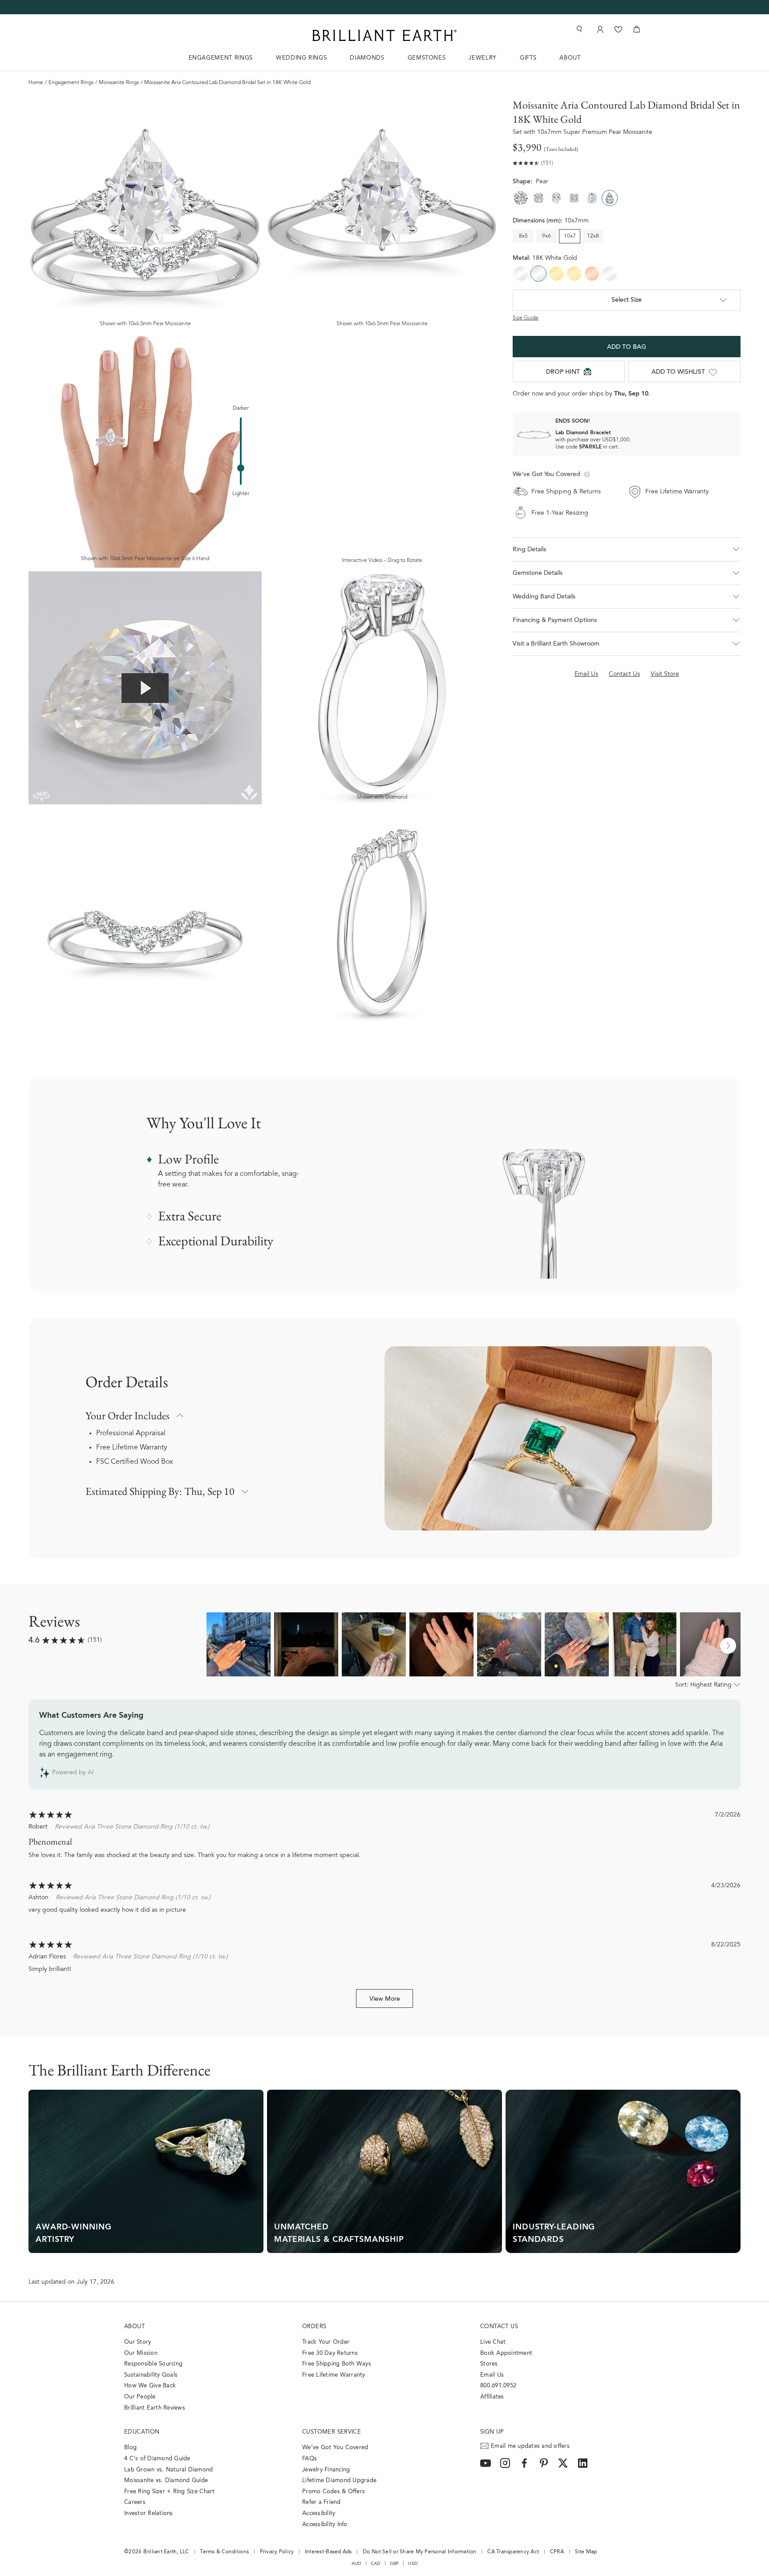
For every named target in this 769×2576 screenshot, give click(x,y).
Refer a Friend (322, 2502)
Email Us (492, 2375)
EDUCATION (142, 2432)
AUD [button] (356, 2564)
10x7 (570, 236)
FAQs (310, 2459)
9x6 (546, 236)
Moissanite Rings (119, 83)
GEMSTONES (427, 58)
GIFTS (528, 58)
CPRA (557, 2552)
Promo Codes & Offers (334, 2492)
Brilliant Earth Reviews (155, 2408)
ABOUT (570, 58)
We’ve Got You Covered (335, 2448)
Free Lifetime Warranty (132, 1448)
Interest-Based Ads (328, 2552)
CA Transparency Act (513, 2552)
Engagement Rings (71, 83)
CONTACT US (499, 2327)
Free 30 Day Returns (330, 2353)
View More (385, 1999)
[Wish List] (618, 29)
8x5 (523, 236)
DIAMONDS (367, 58)
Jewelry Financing (326, 2470)
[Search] (579, 29)
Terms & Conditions (224, 2552)
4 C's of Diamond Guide (157, 2459)
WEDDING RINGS (301, 58)
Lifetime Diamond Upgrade (339, 2481)
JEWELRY (483, 58)
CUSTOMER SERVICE (332, 2432)
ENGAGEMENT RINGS (221, 58)
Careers (135, 2502)
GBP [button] (395, 2564)
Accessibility (319, 2513)
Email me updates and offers (530, 2446)
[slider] (241, 468)
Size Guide (526, 318)
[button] (627, 549)
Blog (130, 2448)
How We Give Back (150, 2386)
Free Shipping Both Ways (337, 2364)
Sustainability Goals (151, 2375)
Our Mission (141, 2353)
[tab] (627, 573)
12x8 (593, 236)
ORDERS (314, 2327)
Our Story (138, 2342)
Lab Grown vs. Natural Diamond (169, 2470)
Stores (489, 2364)
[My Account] (599, 29)
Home (36, 83)
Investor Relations (149, 2513)
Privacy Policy (277, 2552)
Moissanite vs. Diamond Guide (166, 2481)
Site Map (586, 2552)
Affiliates (492, 2397)
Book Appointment (506, 2353)
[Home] (384, 35)
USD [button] (413, 2564)
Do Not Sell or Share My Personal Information (419, 2552)
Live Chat (493, 2342)
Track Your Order (326, 2342)
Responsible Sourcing (153, 2364)
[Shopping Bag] (637, 29)
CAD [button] (376, 2564)
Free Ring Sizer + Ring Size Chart (170, 2492)
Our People (140, 2397)
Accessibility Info (325, 2525)
